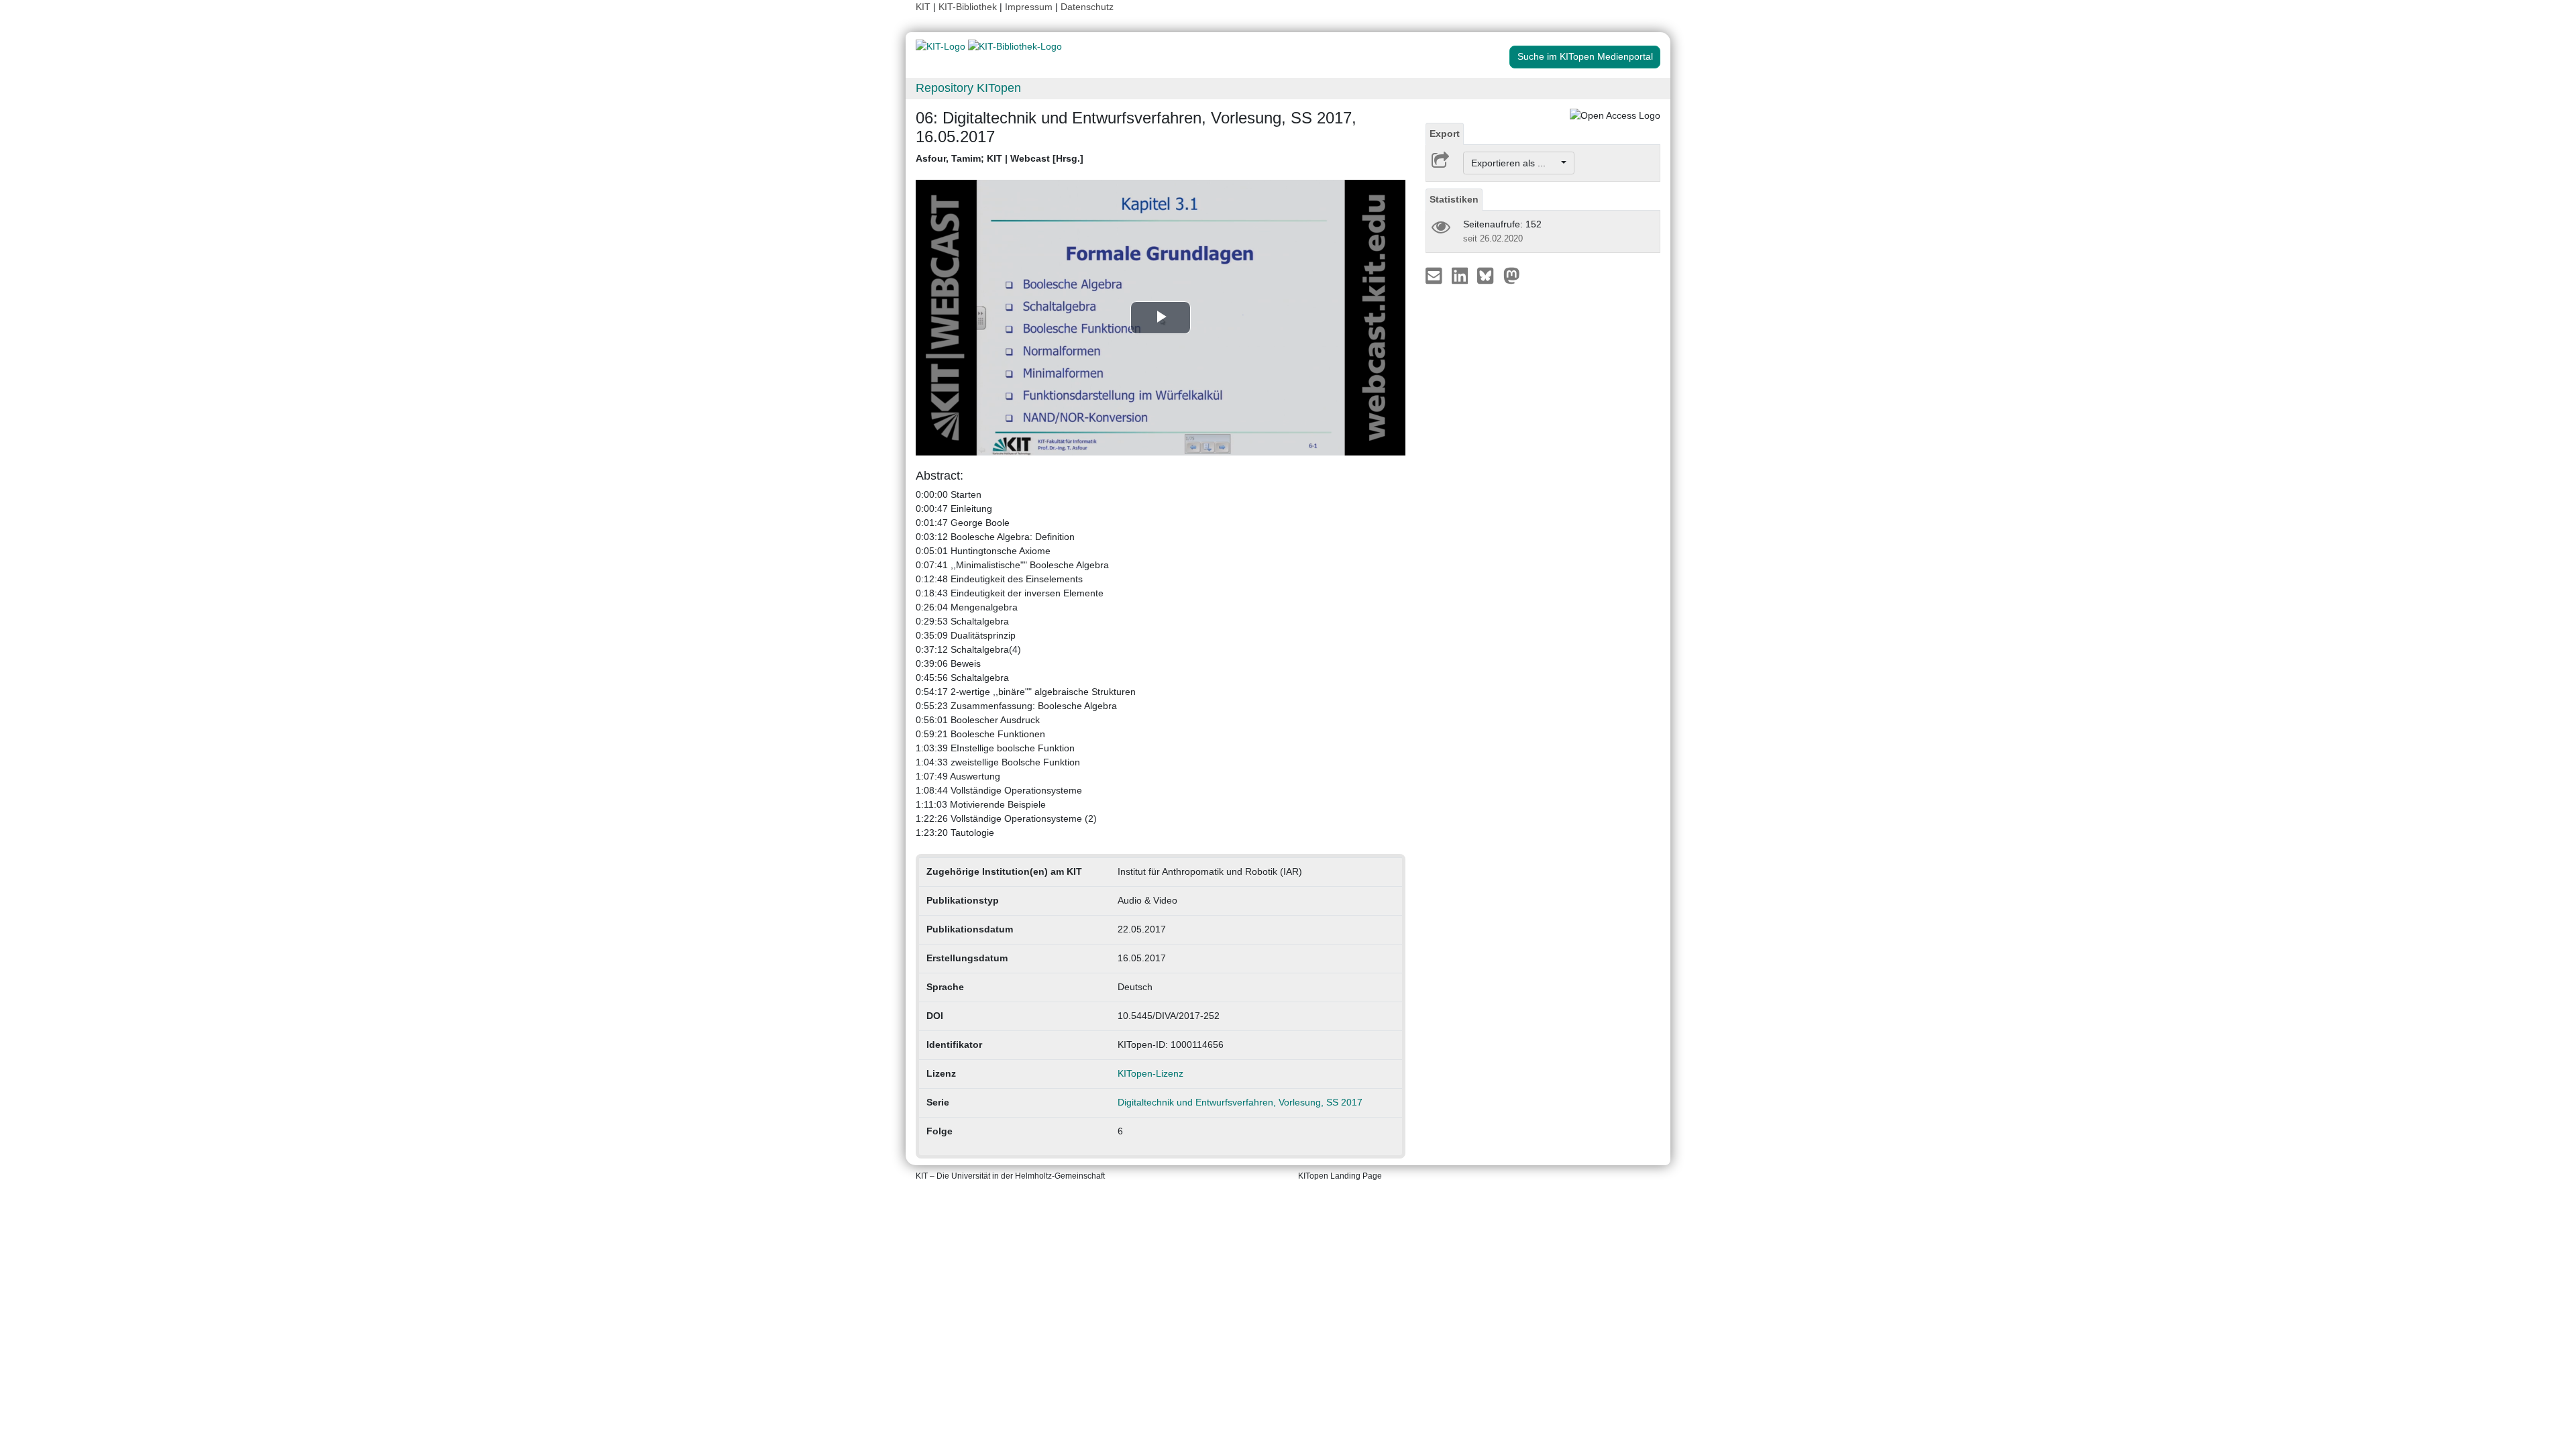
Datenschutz (1087, 7)
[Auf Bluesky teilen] (1489, 275)
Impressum (1029, 7)
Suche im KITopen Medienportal (1585, 56)
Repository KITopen (968, 88)
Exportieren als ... (1515, 163)
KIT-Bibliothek (969, 7)
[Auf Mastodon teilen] (1512, 275)
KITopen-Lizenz (1150, 1073)
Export (1445, 133)
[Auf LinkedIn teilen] (1461, 275)
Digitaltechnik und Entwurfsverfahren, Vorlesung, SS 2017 (1240, 1102)
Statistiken (1454, 199)
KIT (923, 7)
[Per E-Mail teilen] (1435, 275)
